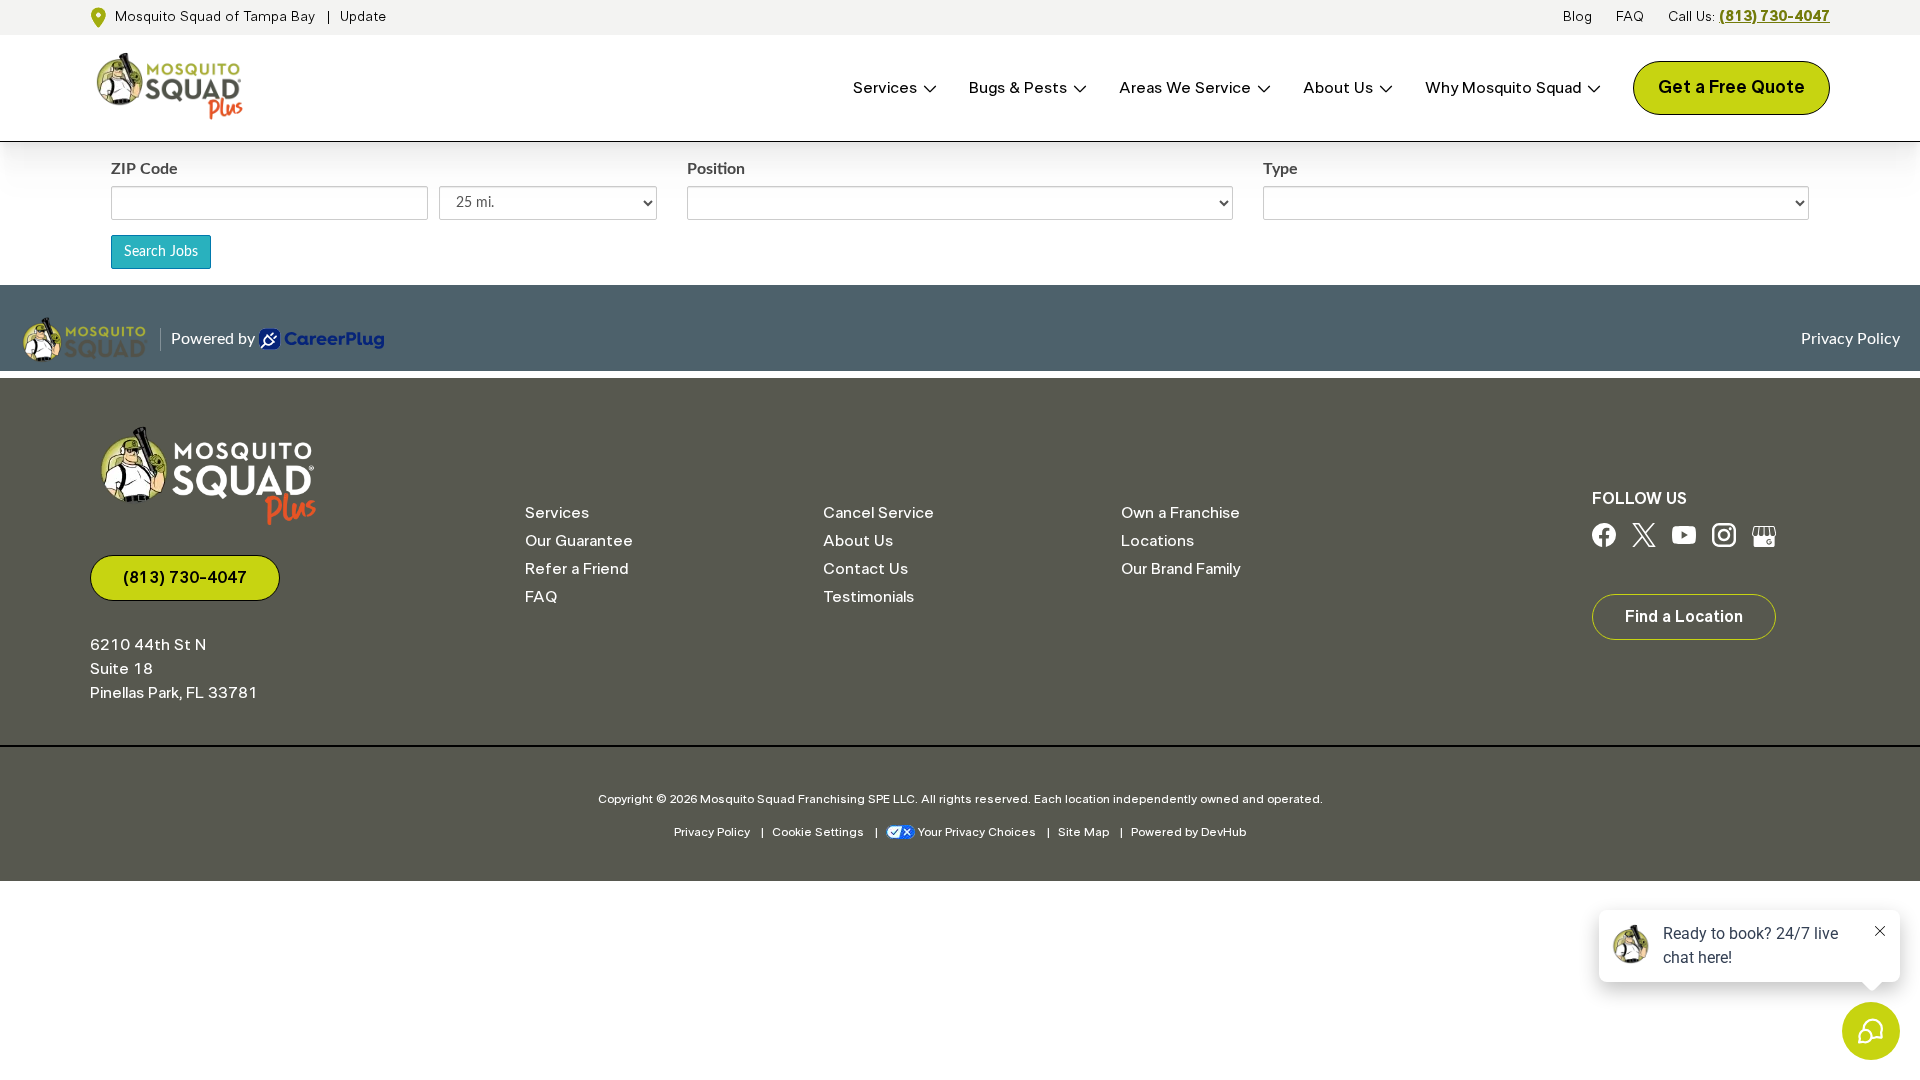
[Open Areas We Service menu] (1261, 88)
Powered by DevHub (1188, 832)
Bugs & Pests (1018, 88)
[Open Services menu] (927, 88)
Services (885, 88)
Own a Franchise (1180, 513)
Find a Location (1684, 617)
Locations (1157, 541)
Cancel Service (878, 513)
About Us (1338, 88)
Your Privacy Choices (977, 832)
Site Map (1083, 832)
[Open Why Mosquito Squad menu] (1591, 88)
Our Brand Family (1180, 569)
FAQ (1630, 17)
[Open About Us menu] (1383, 88)
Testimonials (868, 597)
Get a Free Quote (1731, 88)
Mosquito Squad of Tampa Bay (215, 17)
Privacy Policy (712, 832)
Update (363, 17)
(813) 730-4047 (1774, 17)
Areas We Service (1185, 88)
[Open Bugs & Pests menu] (1077, 88)
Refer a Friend (576, 569)
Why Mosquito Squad (1503, 88)
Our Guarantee (579, 541)
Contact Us (865, 569)
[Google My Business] (1764, 542)
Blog (1577, 17)
